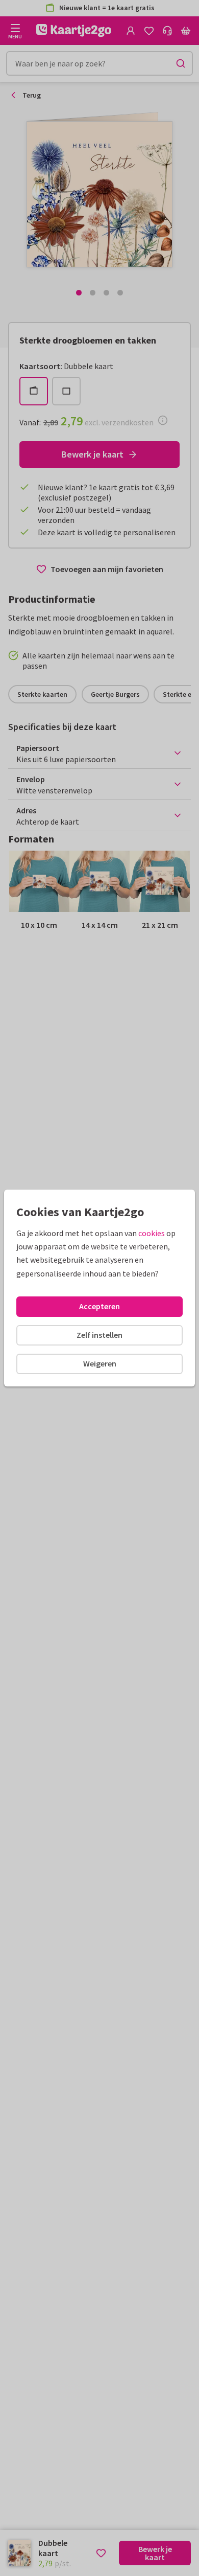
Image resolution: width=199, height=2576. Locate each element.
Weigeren (100, 1363)
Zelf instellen (99, 1335)
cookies (152, 1233)
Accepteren (99, 1306)
